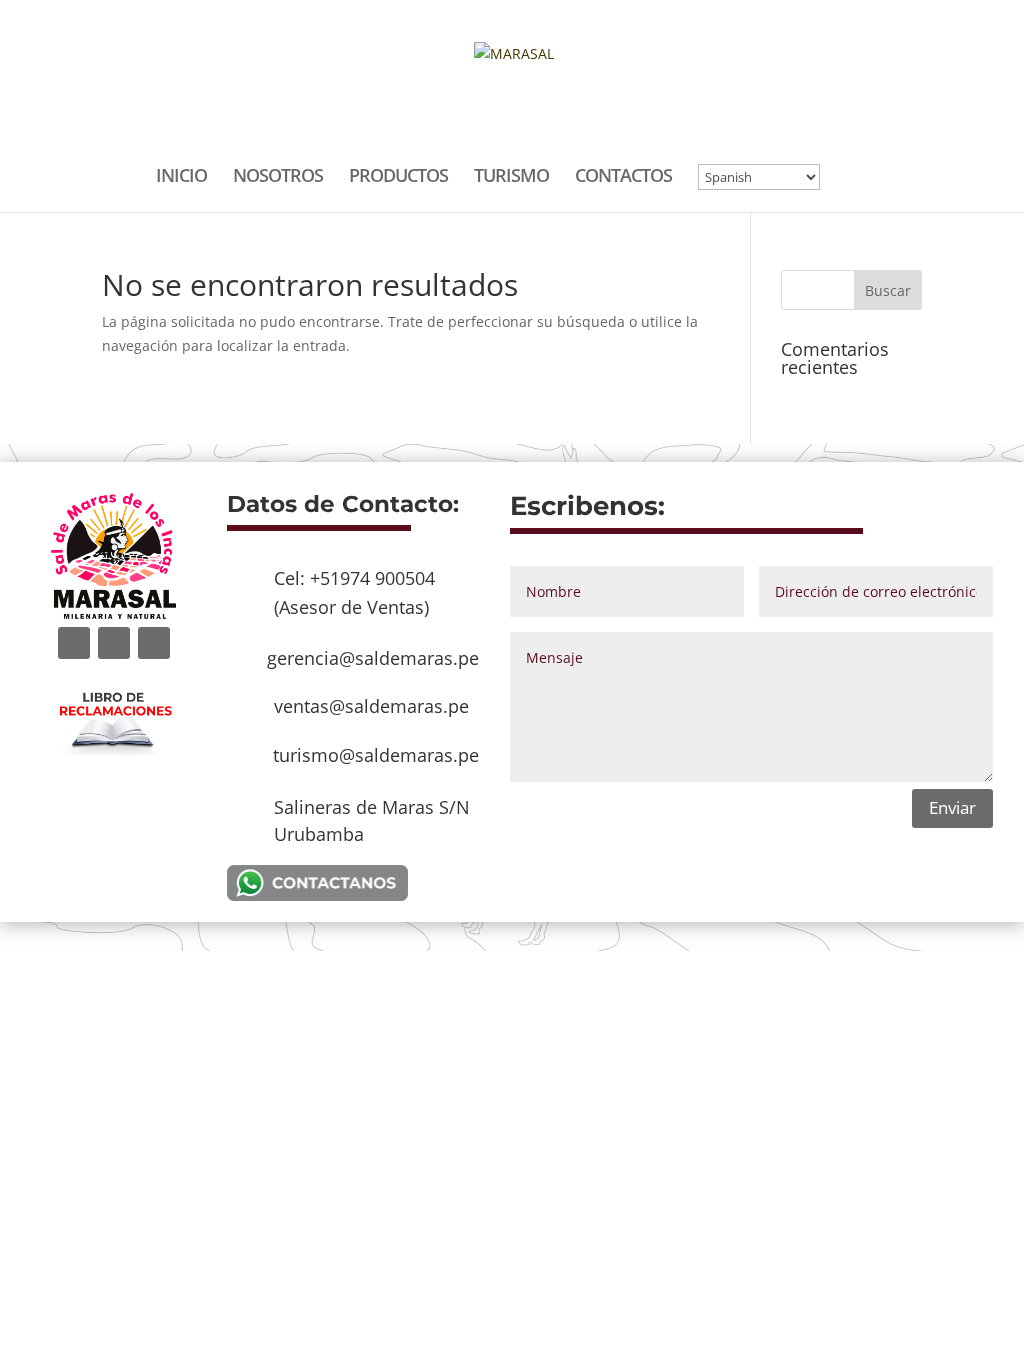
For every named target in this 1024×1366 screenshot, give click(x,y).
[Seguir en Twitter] (114, 643)
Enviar (952, 807)
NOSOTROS (278, 177)
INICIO (181, 177)
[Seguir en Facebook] (74, 643)
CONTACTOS (623, 177)
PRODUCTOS (398, 177)
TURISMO (511, 177)
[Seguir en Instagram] (154, 643)
